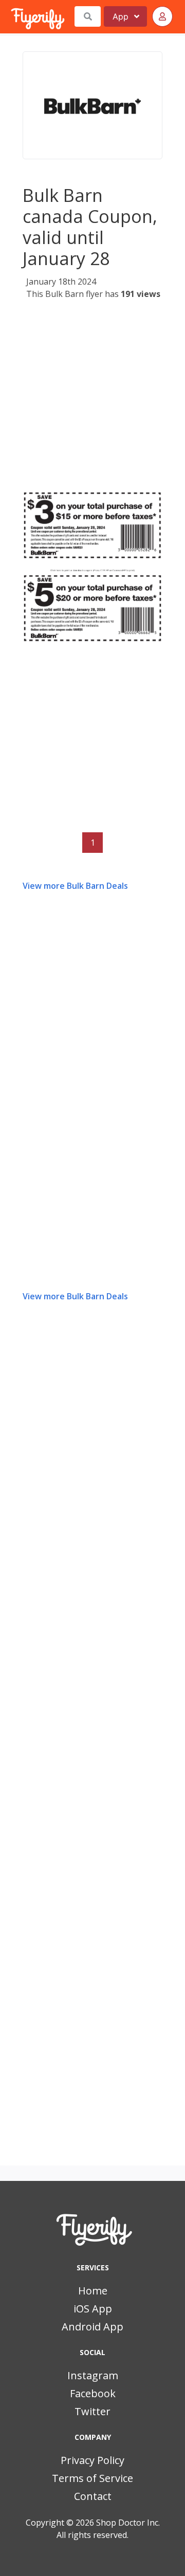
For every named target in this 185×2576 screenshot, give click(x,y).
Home (93, 2291)
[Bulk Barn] (92, 105)
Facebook (93, 2393)
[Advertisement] (92, 399)
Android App (92, 2327)
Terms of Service (92, 2478)
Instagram (93, 2375)
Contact (93, 2496)
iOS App (93, 2309)
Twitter (92, 2411)
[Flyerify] (12, 16)
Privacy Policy (92, 2460)
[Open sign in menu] (162, 16)
